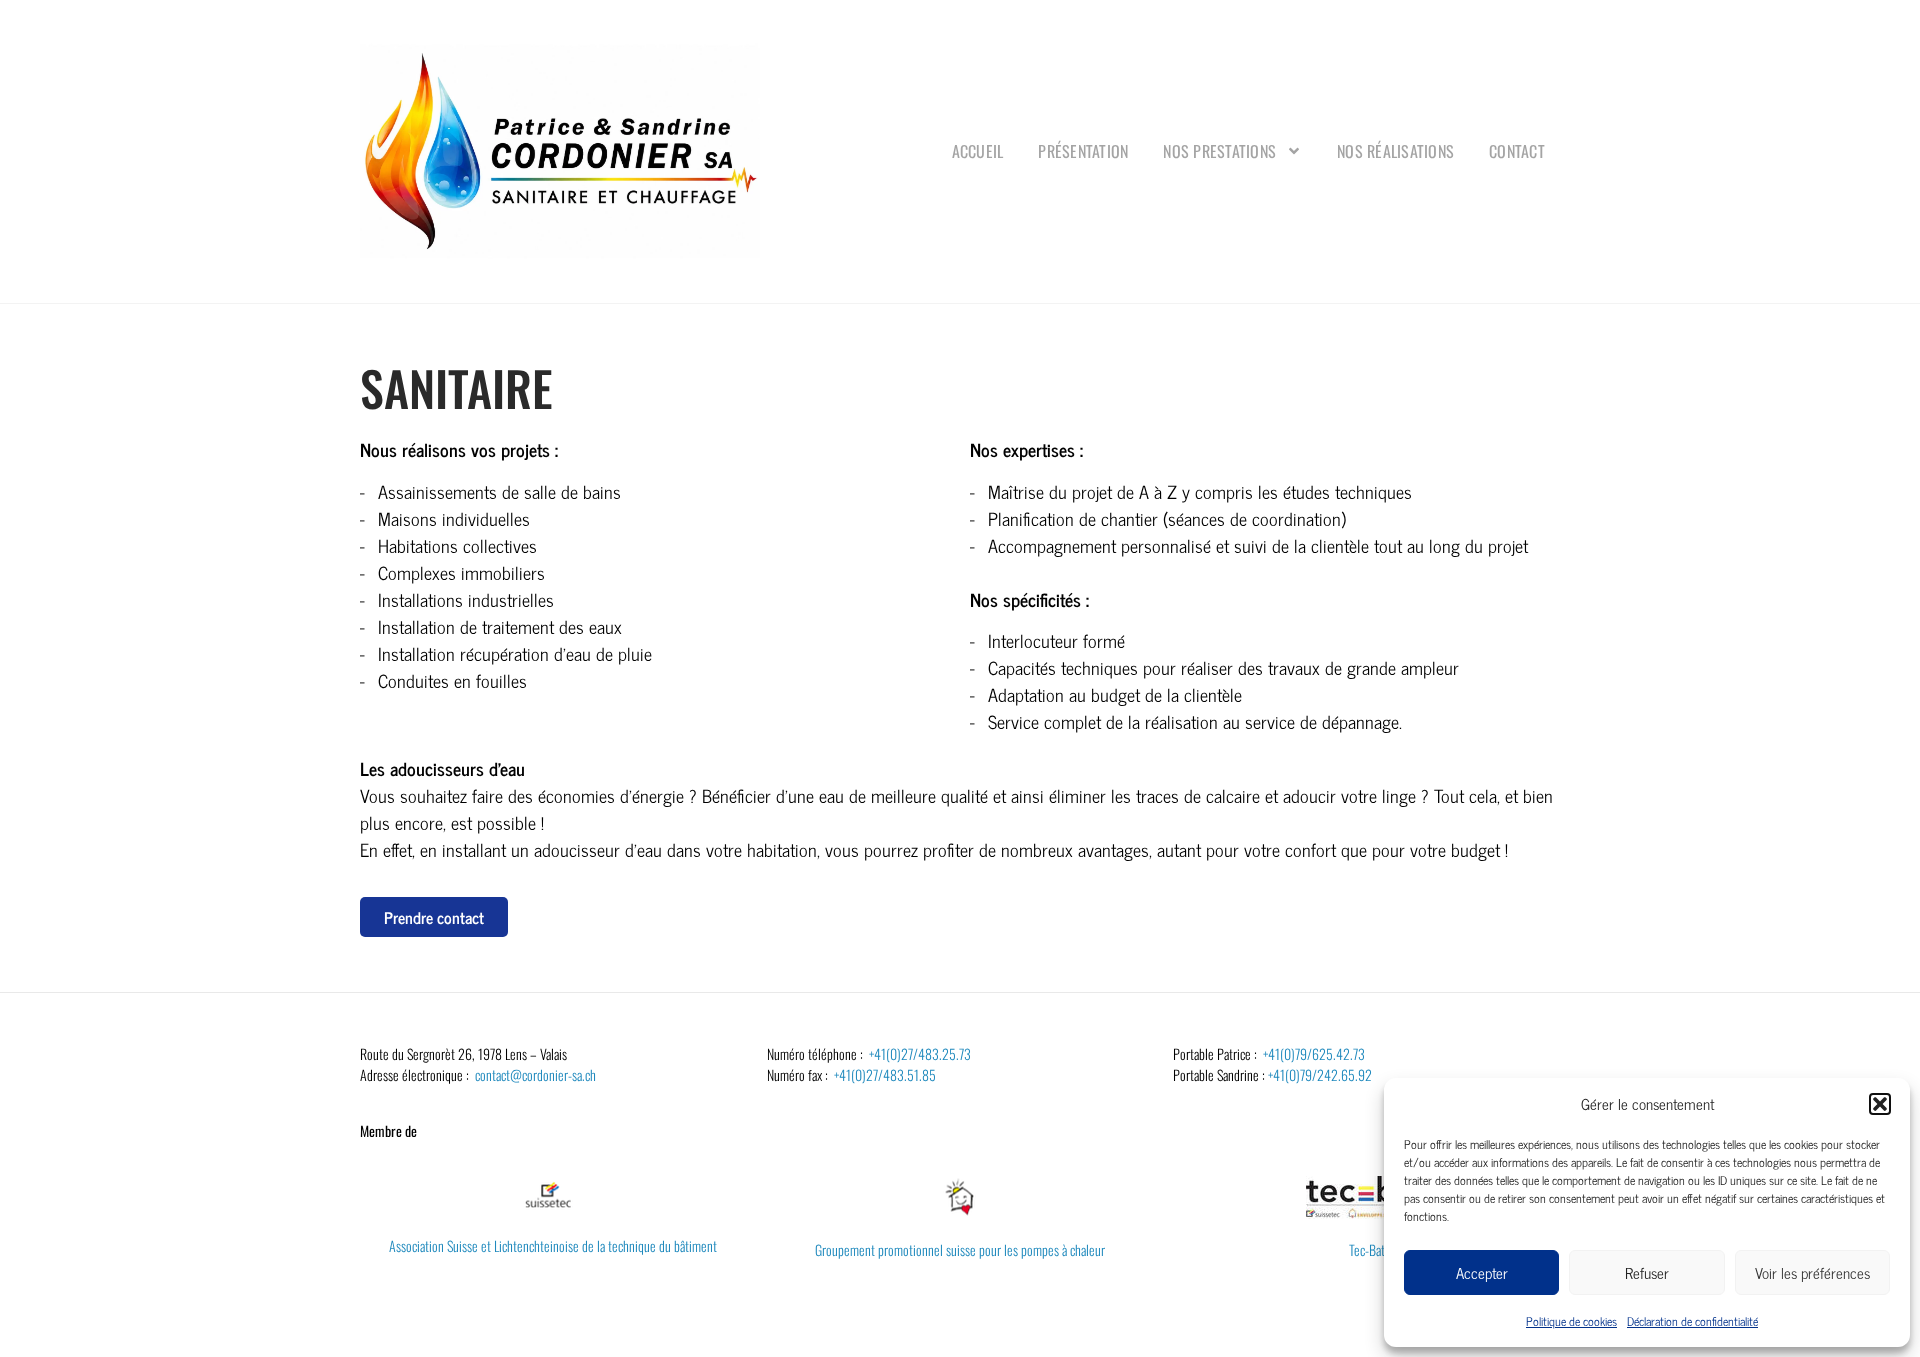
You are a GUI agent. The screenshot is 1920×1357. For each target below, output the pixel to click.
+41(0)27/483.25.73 (920, 1053)
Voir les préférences (1812, 1272)
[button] (1880, 1104)
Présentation (1083, 151)
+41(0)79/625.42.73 (1314, 1053)
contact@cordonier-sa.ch (535, 1074)
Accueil (978, 151)
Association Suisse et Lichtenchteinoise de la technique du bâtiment (553, 1245)
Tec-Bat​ (1367, 1249)
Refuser (1647, 1272)
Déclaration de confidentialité (1692, 1321)
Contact (1517, 151)
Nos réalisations (1395, 151)
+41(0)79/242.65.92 (1320, 1074)
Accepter (1482, 1272)
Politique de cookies (1571, 1321)
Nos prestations (1219, 151)
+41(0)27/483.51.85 (885, 1074)
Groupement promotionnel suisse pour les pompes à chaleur (960, 1249)
